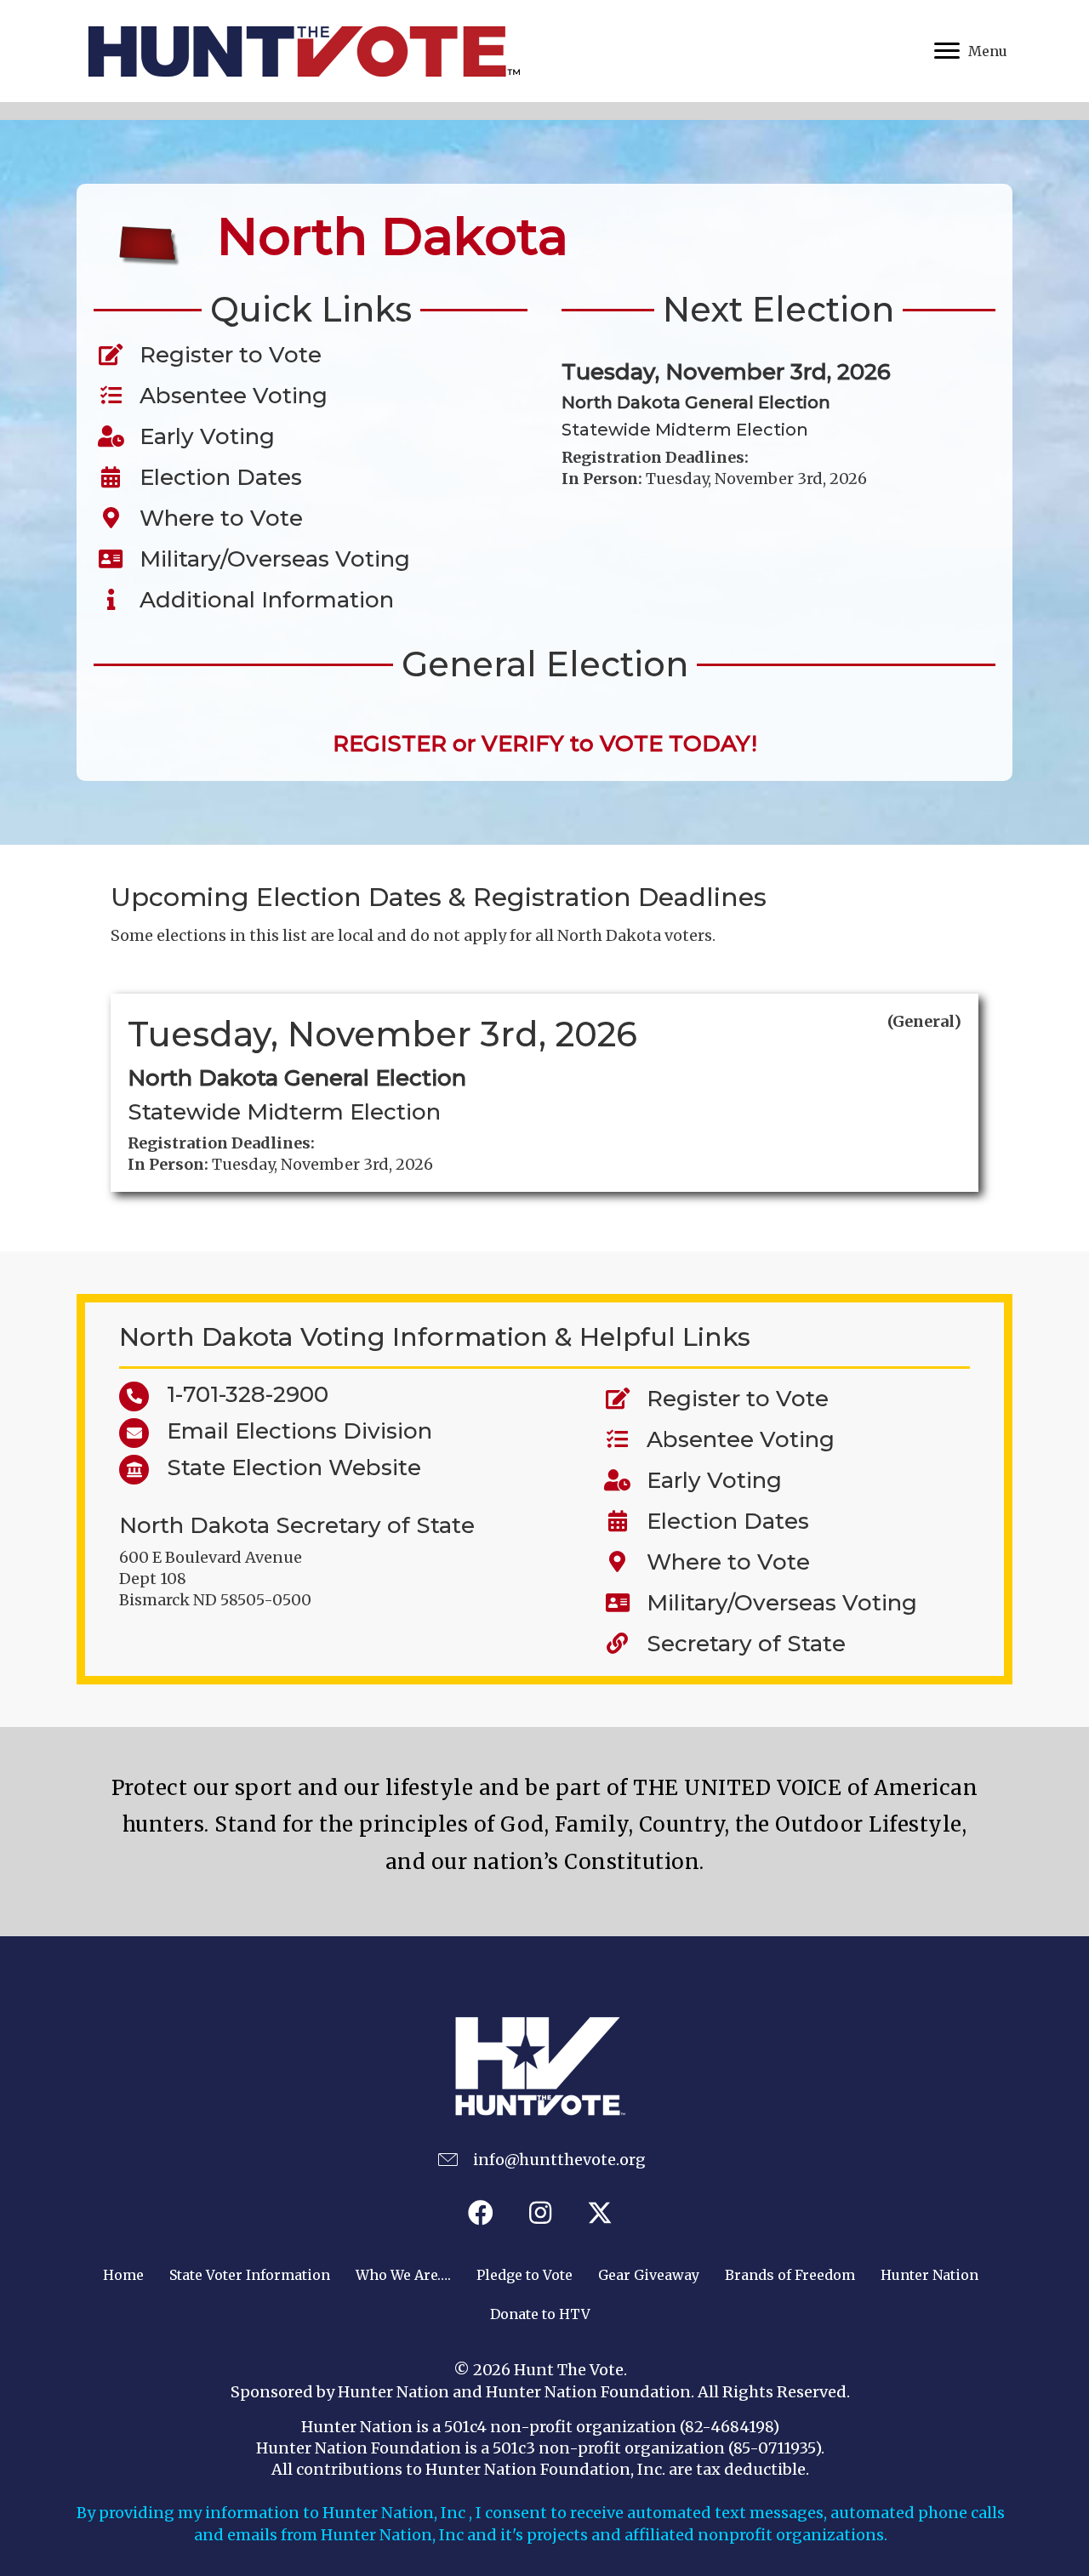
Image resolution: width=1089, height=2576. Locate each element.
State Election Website (285, 1468)
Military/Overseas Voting (269, 559)
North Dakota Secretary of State (297, 1525)
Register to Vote (225, 355)
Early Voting (201, 436)
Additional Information (261, 600)
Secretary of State (746, 1644)
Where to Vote (215, 518)
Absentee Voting (228, 396)
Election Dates (215, 477)
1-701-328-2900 (239, 1394)
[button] (481, 2213)
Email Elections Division (291, 1431)
